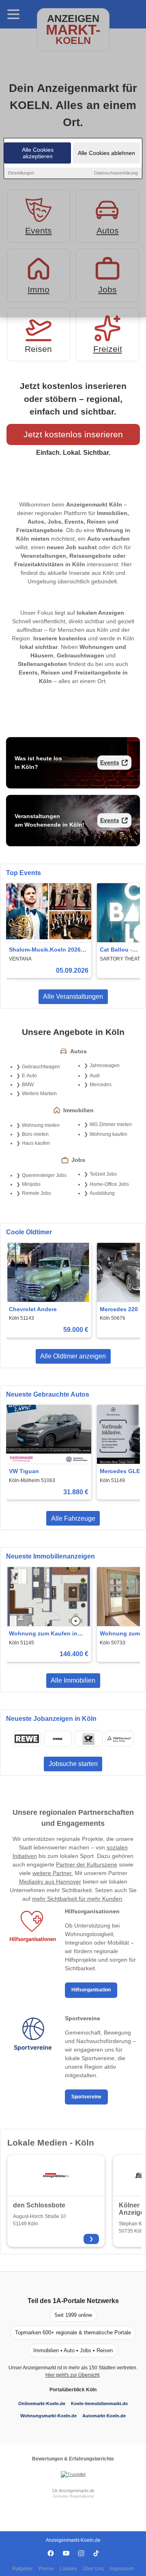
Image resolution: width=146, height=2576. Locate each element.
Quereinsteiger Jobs (44, 1175)
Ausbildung (102, 1193)
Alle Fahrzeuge (73, 1518)
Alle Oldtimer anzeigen (73, 1356)
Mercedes (101, 1085)
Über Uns (93, 2569)
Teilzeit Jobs (103, 1174)
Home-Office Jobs (109, 1184)
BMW (28, 1085)
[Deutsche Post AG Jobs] (88, 1739)
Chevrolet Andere (33, 1309)
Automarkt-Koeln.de (104, 2416)
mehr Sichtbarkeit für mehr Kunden (77, 1899)
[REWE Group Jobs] (27, 1739)
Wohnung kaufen (108, 1134)
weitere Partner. (53, 1873)
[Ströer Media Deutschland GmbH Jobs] (58, 1739)
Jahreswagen (105, 1065)
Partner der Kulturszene (87, 1864)
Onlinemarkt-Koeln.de (42, 2404)
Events (110, 762)
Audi (95, 1076)
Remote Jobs (36, 1193)
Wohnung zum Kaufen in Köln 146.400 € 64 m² (43, 1634)
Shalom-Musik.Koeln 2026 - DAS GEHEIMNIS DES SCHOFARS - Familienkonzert (47, 950)
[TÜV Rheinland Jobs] (119, 1739)
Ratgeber (23, 2569)
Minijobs (31, 1184)
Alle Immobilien (73, 1680)
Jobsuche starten (73, 1764)
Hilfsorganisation (91, 1990)
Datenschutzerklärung (116, 173)
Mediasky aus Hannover (50, 1882)
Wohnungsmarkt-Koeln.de (48, 2416)
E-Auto (29, 1076)
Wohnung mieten (41, 1125)
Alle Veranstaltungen (73, 997)
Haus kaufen (36, 1143)
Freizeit (108, 349)
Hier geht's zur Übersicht (72, 2375)
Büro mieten (35, 1134)
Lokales (68, 2569)
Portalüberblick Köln (73, 2390)
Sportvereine (86, 2097)
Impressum (122, 2569)
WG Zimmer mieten (111, 1124)
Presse (46, 2569)
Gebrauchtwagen (41, 1067)
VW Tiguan (24, 1471)
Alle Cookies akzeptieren (38, 153)
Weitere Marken (39, 1094)
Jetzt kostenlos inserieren (73, 434)
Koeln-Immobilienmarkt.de (99, 2404)
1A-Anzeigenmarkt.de (73, 2491)
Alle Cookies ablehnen (106, 153)
